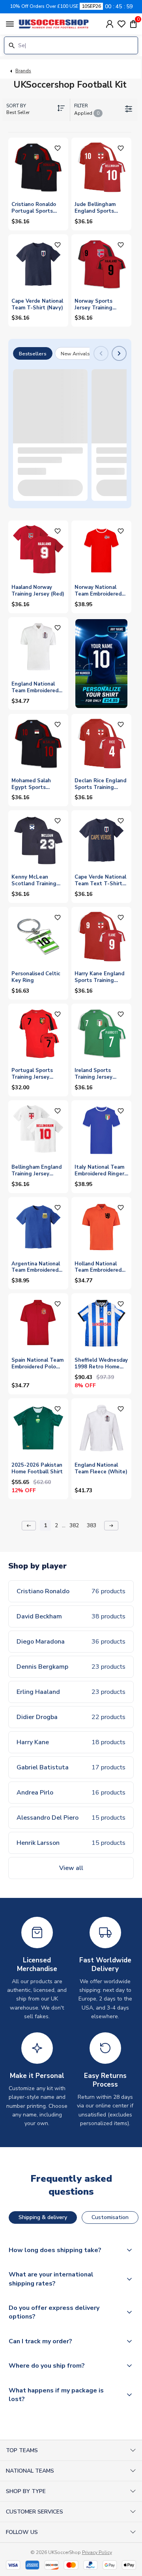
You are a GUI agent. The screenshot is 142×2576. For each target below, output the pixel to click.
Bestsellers (33, 354)
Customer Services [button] (35, 2512)
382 (74, 1525)
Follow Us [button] (22, 2532)
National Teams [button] (30, 2471)
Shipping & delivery (43, 2217)
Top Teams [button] (22, 2450)
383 (92, 1525)
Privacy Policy (97, 2552)
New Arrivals (75, 354)
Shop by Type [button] (26, 2491)
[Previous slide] (101, 353)
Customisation (110, 2217)
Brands (23, 71)
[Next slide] (119, 353)
